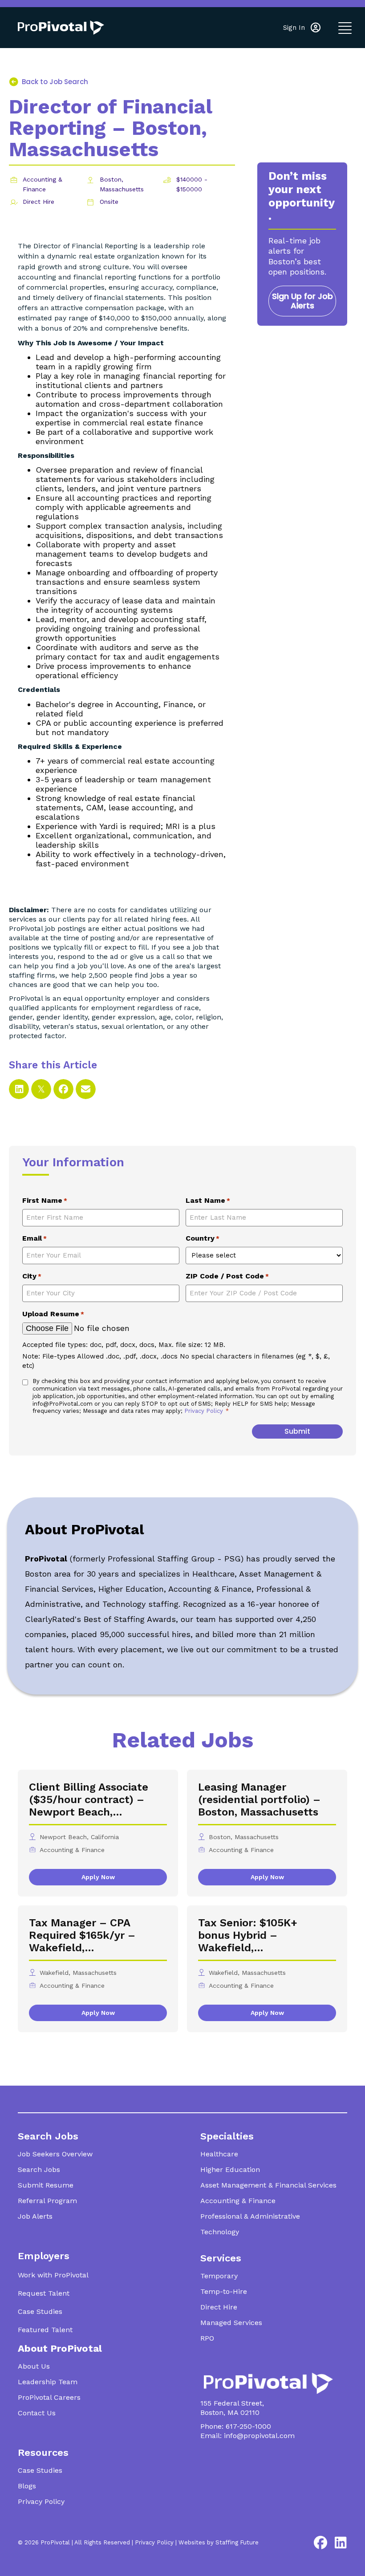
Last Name (208, 1200)
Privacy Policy (205, 1411)
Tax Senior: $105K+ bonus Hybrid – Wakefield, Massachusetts (248, 1935)
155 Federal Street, (232, 2403)
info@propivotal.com (259, 2436)
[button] (302, 28)
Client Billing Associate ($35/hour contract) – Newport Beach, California (89, 1800)
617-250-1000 (248, 2426)
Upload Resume (53, 1314)
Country (203, 1238)
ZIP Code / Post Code (227, 1276)
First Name (45, 1200)
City (32, 1276)
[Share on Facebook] (63, 1089)
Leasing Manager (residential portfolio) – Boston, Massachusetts (259, 1800)
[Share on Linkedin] (19, 1089)
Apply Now (98, 1877)
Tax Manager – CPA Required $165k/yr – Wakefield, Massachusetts (82, 1935)
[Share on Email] (86, 1089)
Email (34, 1238)
